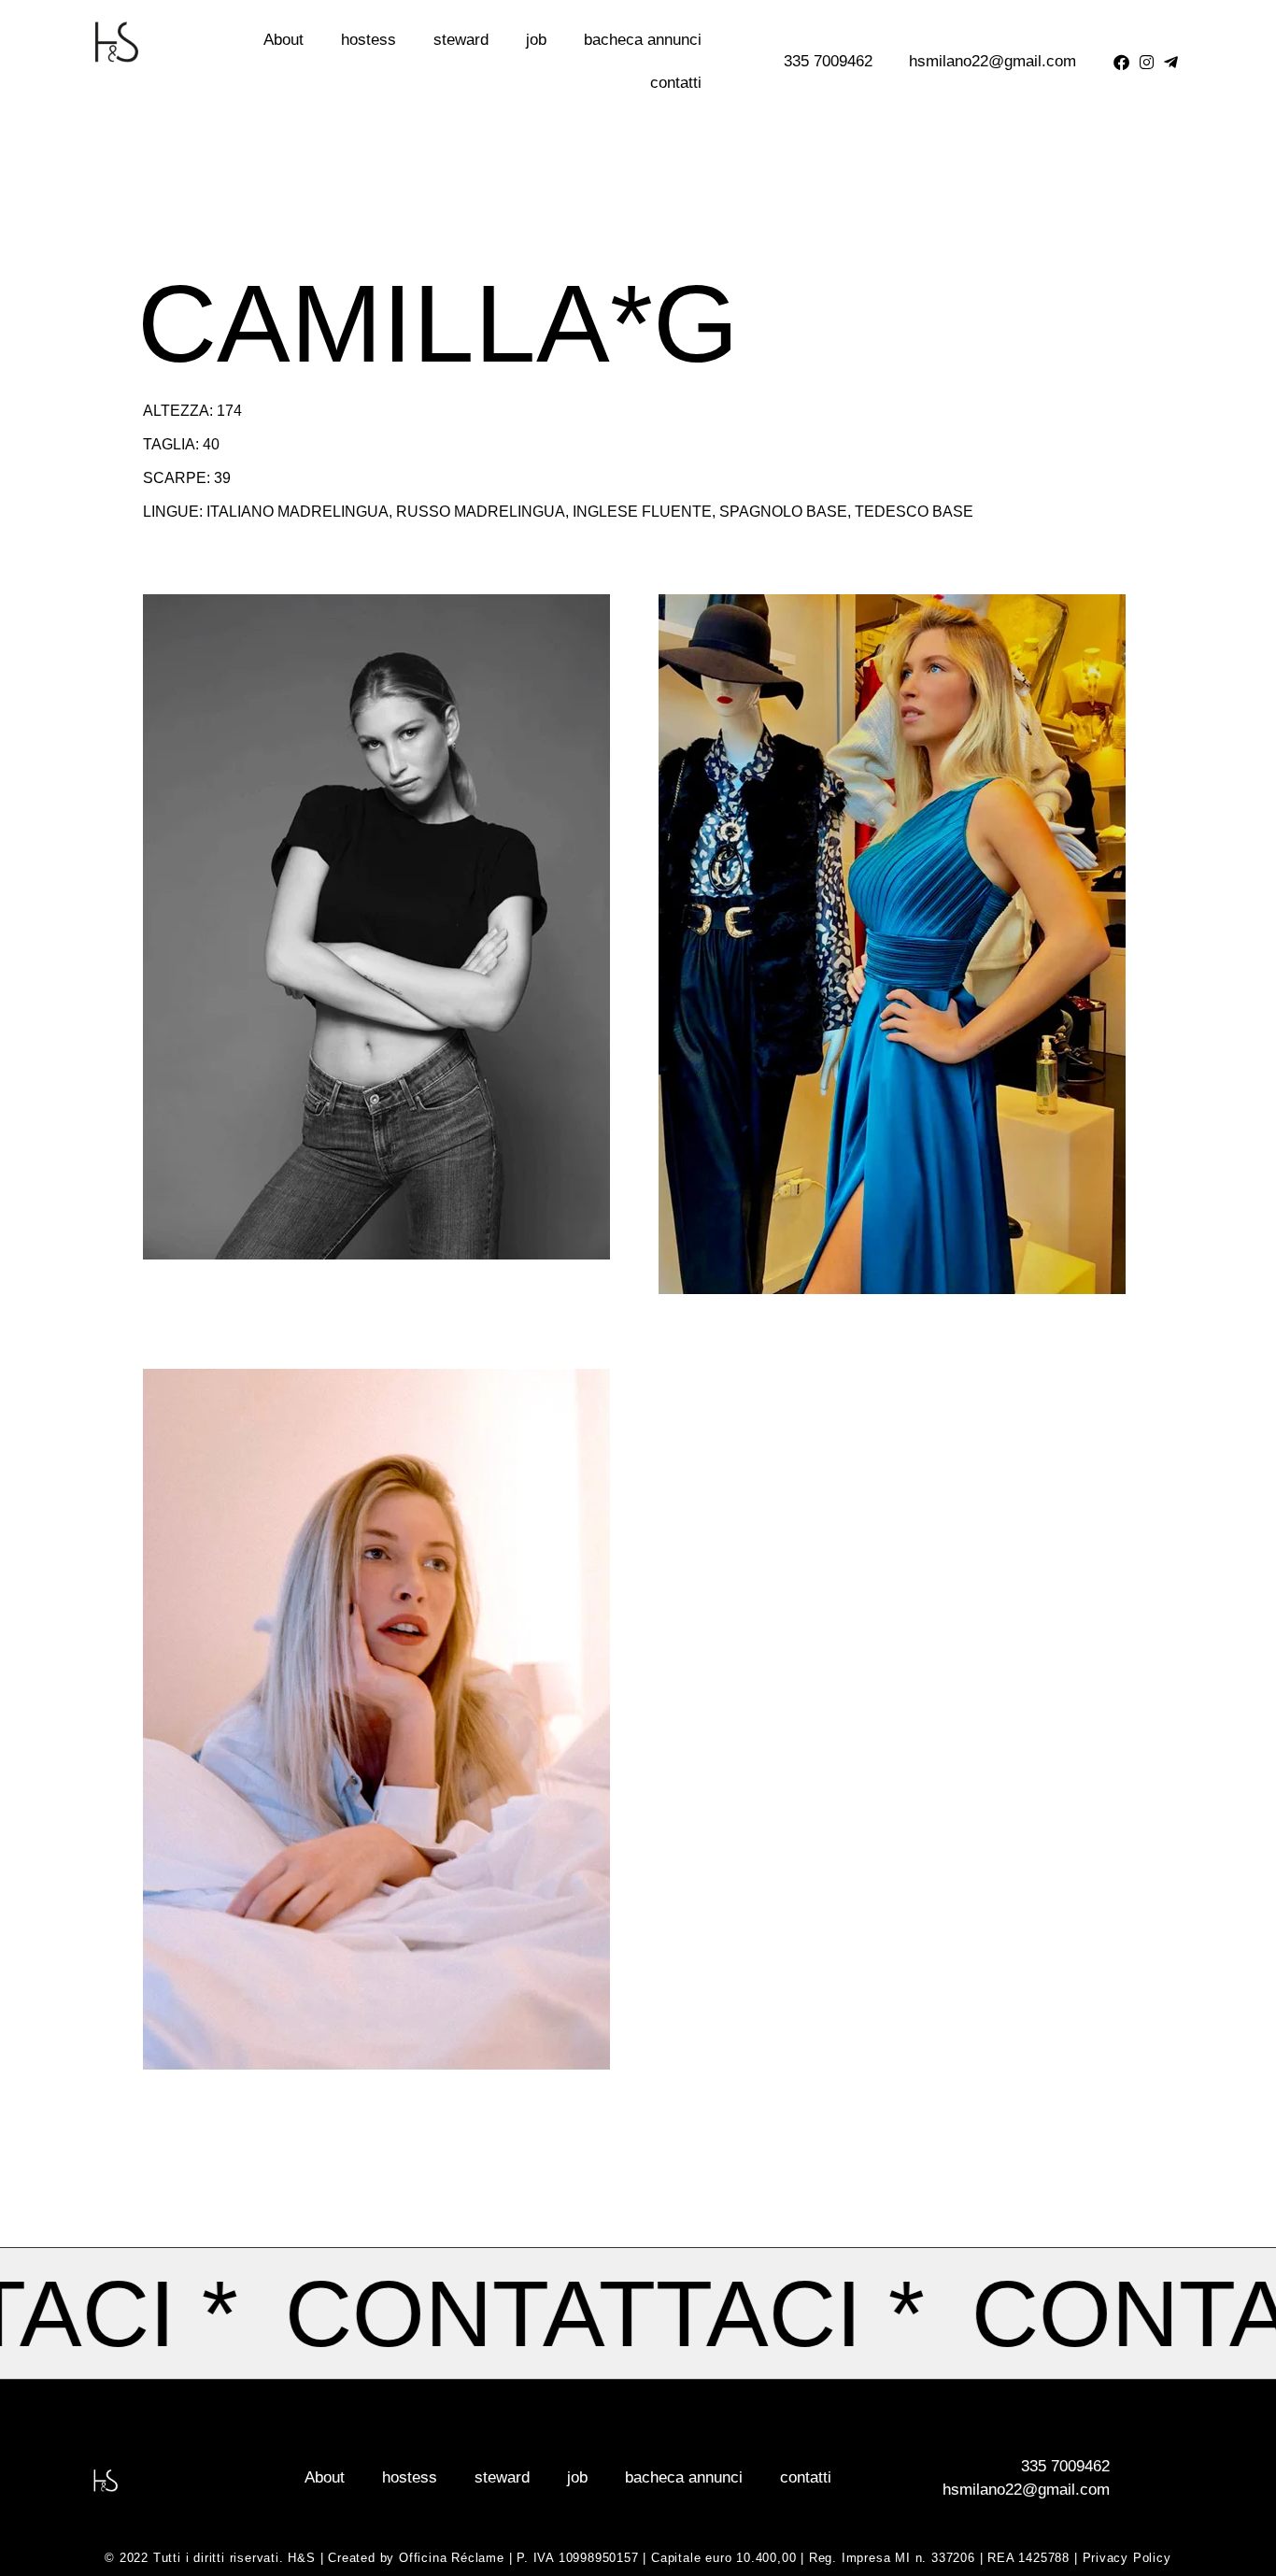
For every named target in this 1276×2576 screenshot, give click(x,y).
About (284, 40)
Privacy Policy (1127, 2558)
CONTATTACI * (671, 2313)
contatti (676, 83)
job (536, 40)
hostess (369, 40)
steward (461, 40)
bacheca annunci (643, 40)
